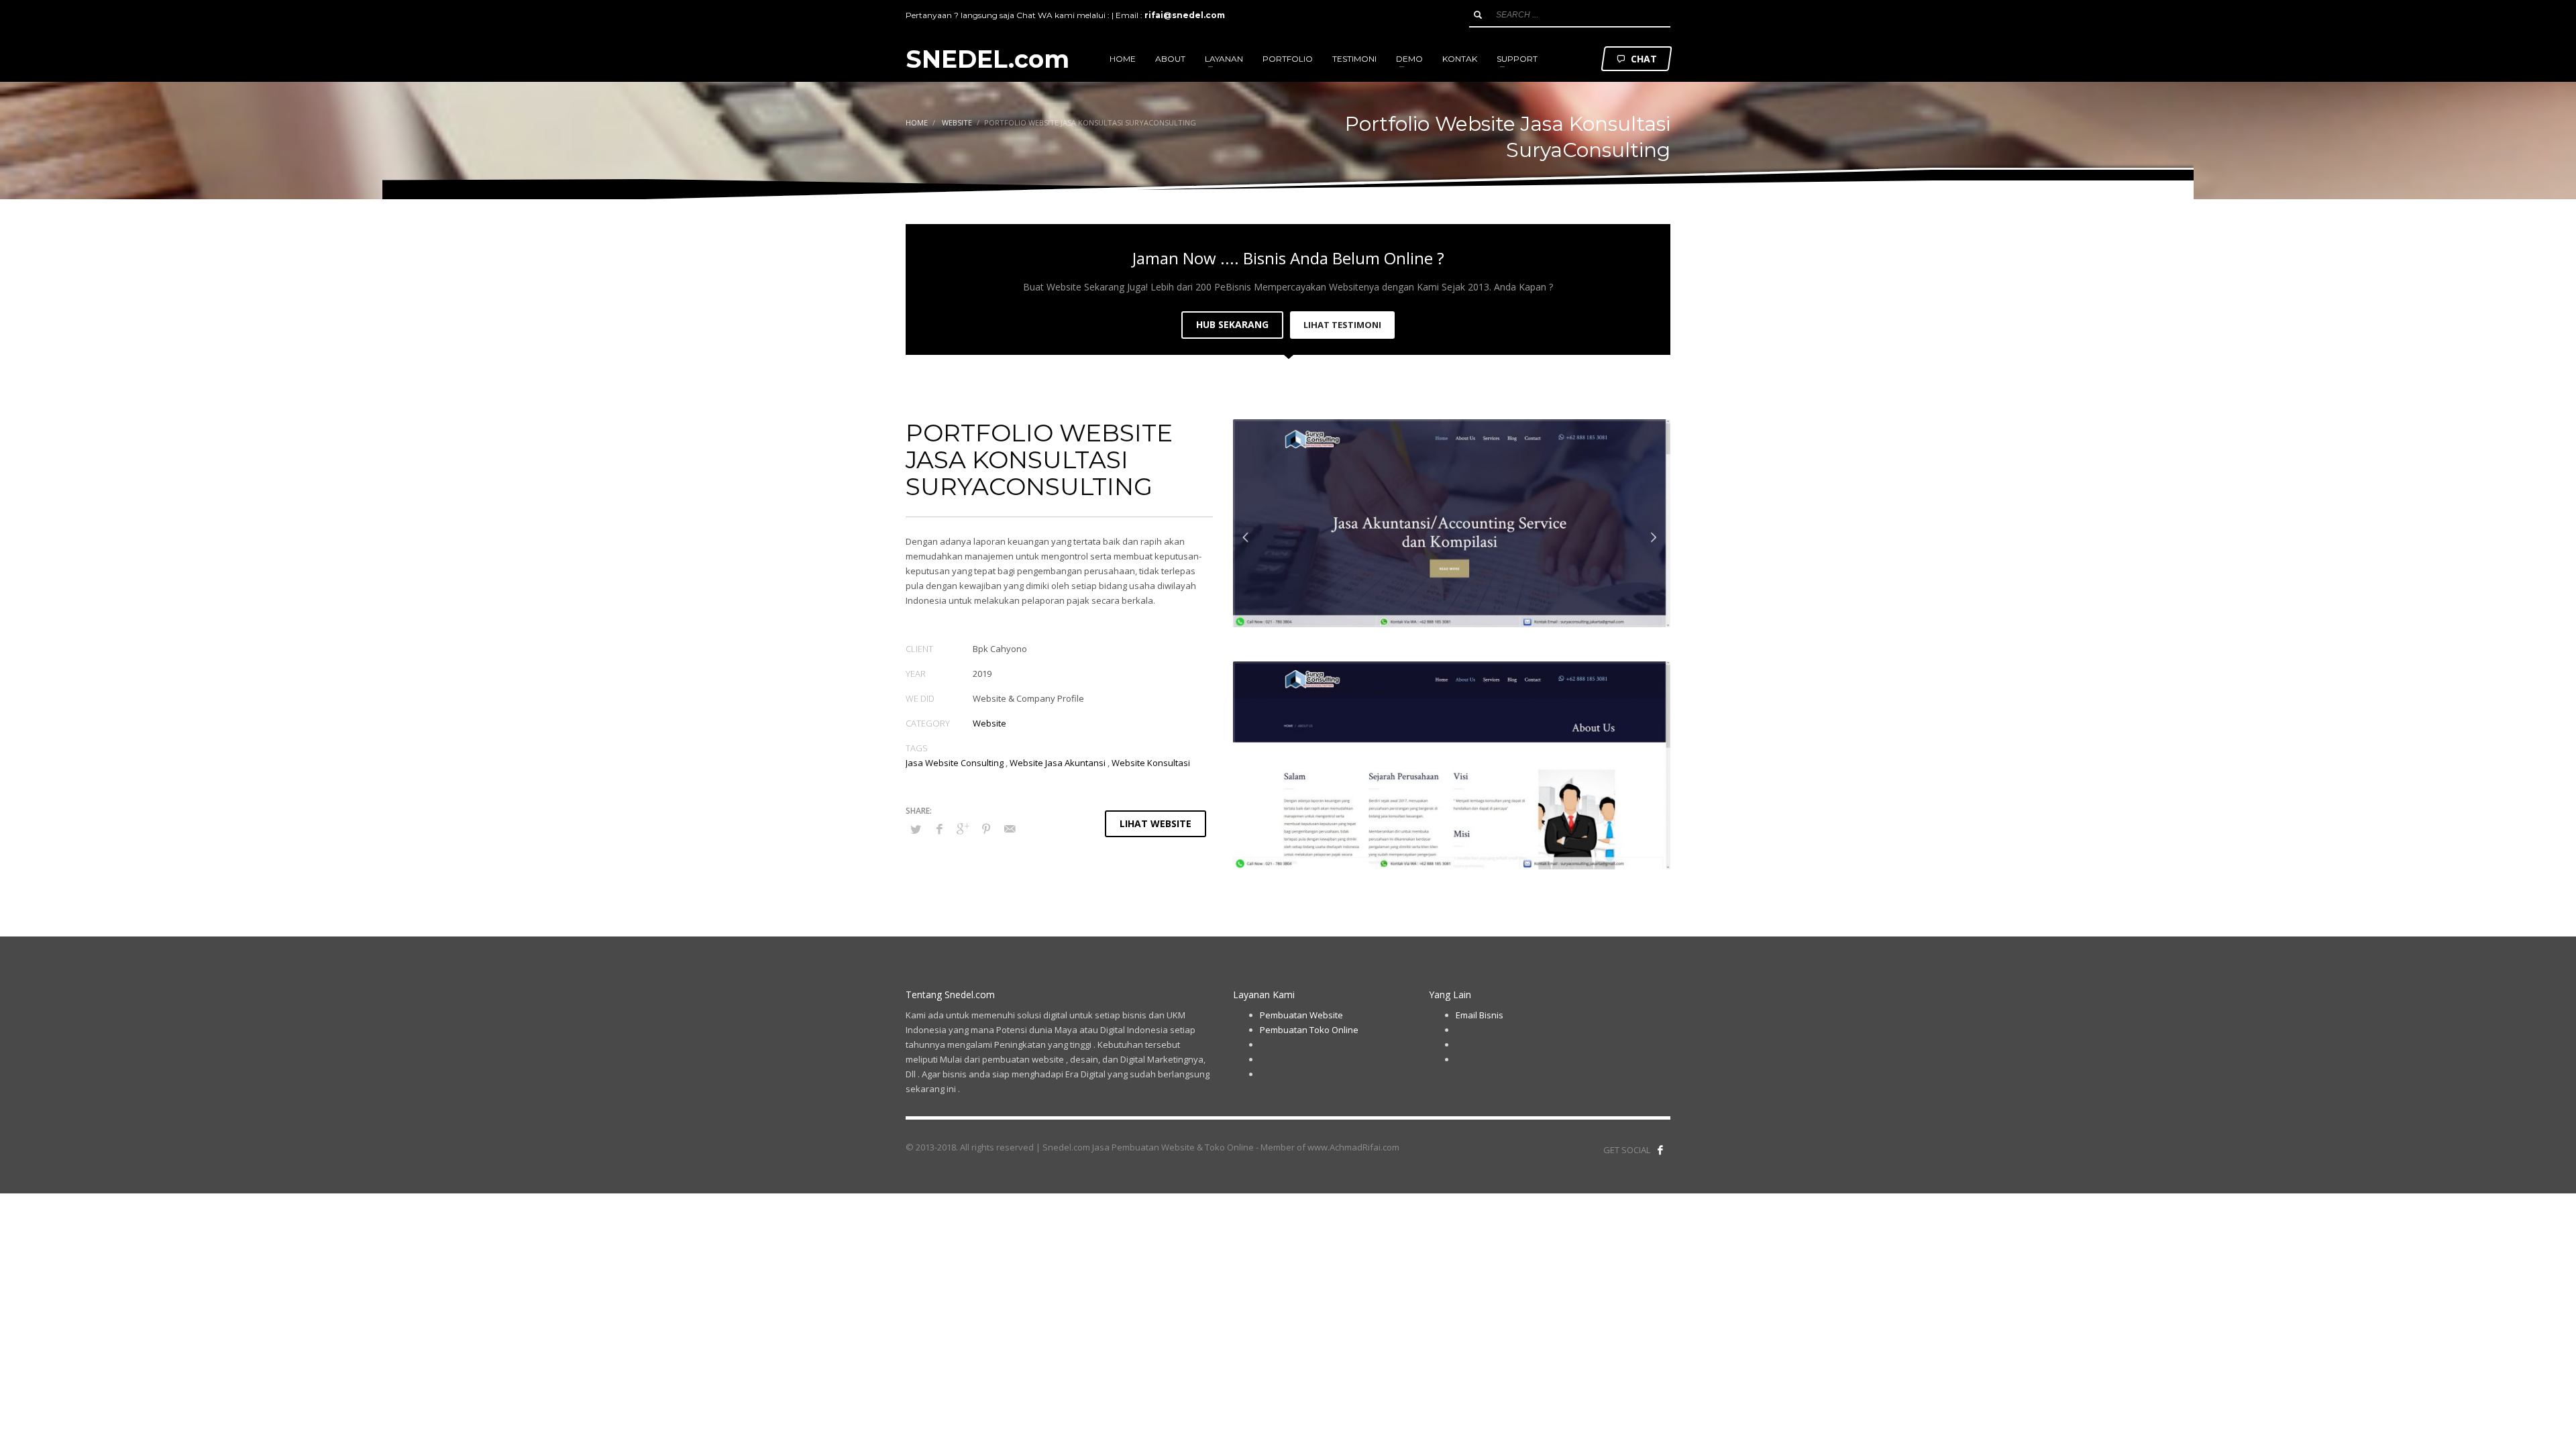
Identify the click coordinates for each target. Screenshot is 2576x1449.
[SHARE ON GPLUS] (963, 828)
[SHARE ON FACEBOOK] (939, 828)
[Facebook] (1660, 1150)
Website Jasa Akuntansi (1058, 763)
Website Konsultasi (1151, 763)
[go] (1478, 15)
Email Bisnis (1480, 1015)
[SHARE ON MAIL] (1010, 828)
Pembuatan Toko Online (1309, 1030)
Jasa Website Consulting (955, 763)
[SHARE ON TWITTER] (916, 829)
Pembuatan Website (1301, 1015)
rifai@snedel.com (1185, 15)
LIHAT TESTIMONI (1342, 325)
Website (989, 723)
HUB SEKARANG (1232, 324)
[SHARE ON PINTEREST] (986, 828)
